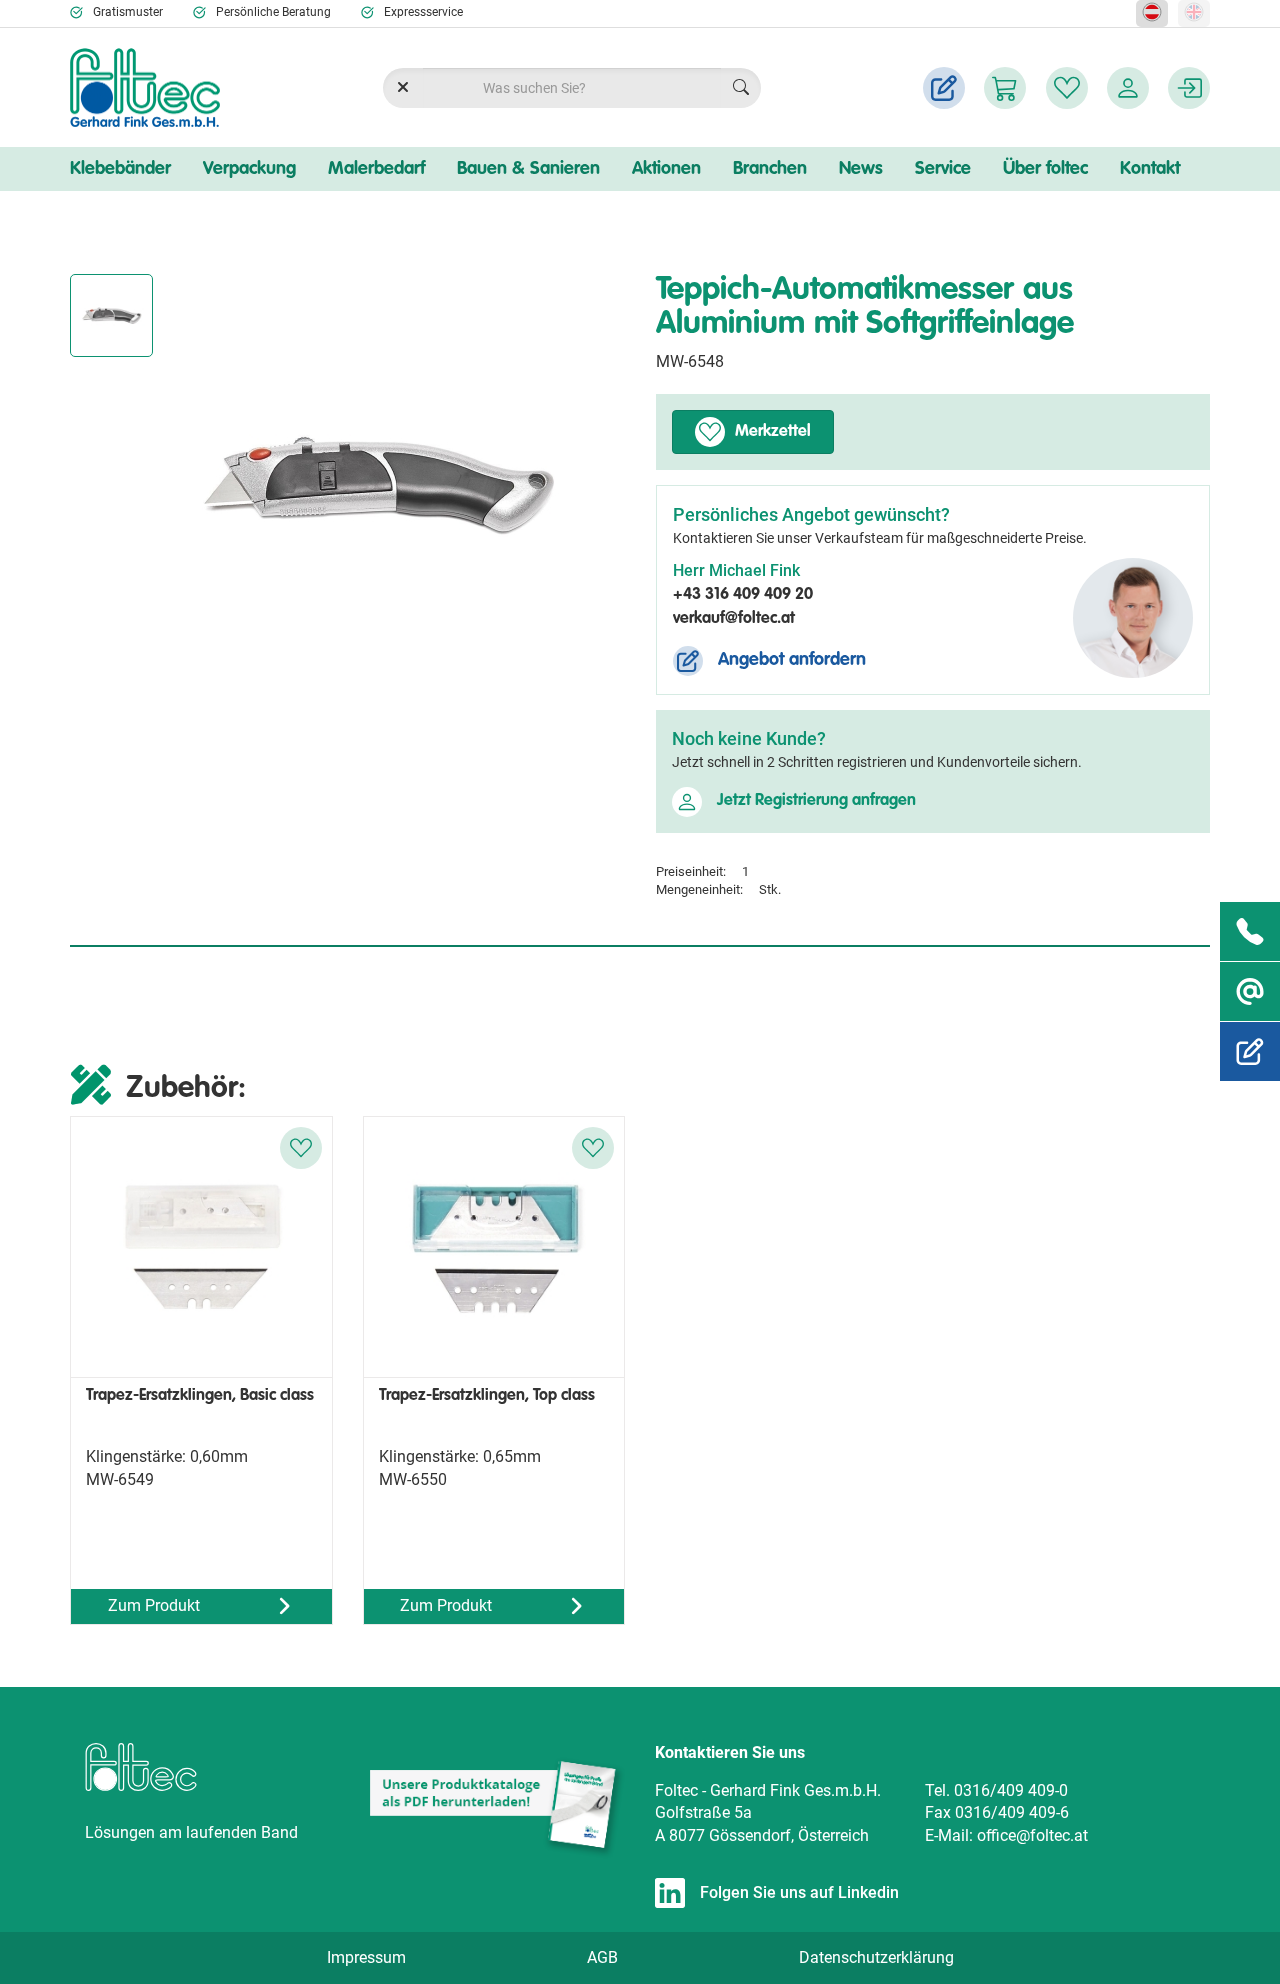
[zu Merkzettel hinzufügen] (301, 1148)
